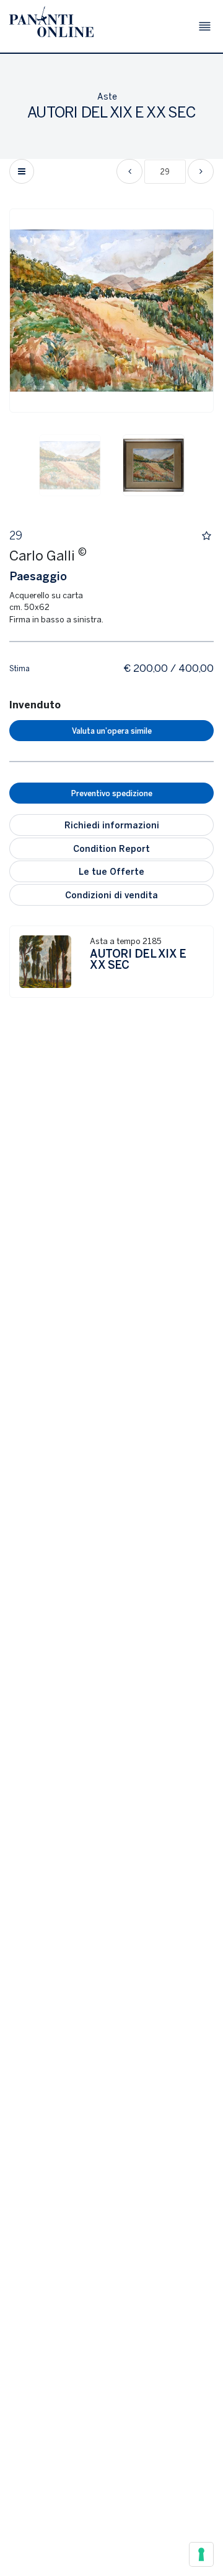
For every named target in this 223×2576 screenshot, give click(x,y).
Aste (107, 96)
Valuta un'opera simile (112, 731)
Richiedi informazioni (112, 825)
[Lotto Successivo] (201, 171)
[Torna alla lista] (22, 171)
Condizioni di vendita (111, 895)
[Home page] (51, 22)
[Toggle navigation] (205, 26)
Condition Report (111, 848)
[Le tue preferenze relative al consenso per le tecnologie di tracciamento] (201, 2554)
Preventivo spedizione (112, 793)
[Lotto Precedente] (129, 171)
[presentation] (32, 311)
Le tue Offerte (111, 871)
